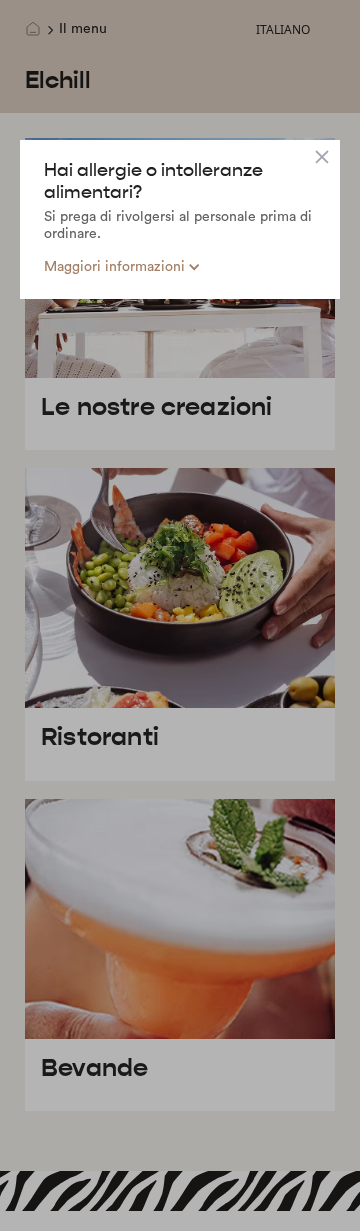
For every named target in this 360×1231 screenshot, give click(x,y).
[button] (122, 267)
